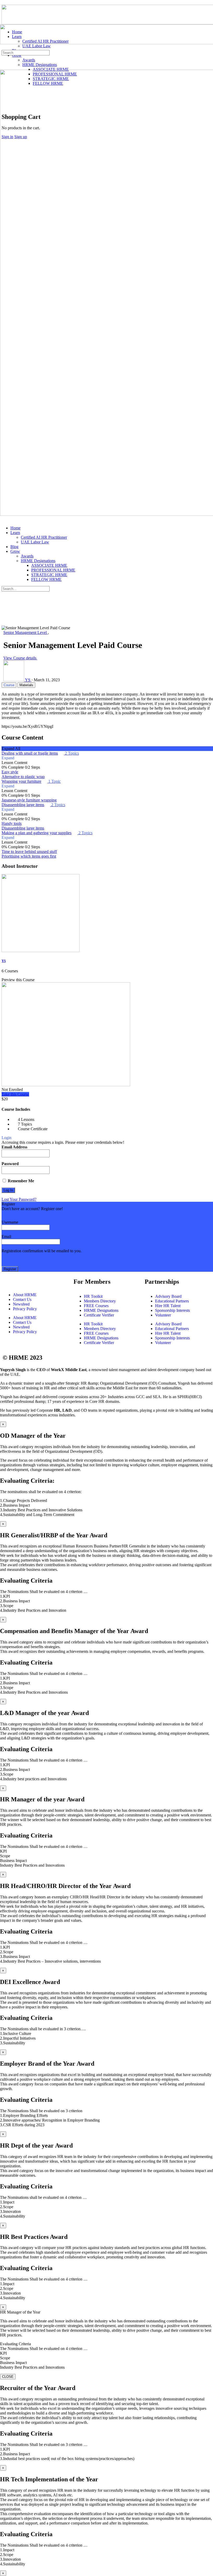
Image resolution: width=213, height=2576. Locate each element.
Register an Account (18, 1213)
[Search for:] (26, 52)
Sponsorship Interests (172, 1310)
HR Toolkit (93, 1296)
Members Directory (100, 1301)
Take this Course (15, 1094)
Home (15, 528)
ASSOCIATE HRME (49, 565)
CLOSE (8, 2377)
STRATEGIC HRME (49, 575)
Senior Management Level (26, 632)
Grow (15, 551)
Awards (27, 556)
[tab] (9, 685)
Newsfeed (21, 1304)
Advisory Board (168, 1296)
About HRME (25, 1295)
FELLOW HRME (46, 579)
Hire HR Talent (168, 1306)
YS (4, 961)
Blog (14, 547)
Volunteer (163, 1315)
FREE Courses (96, 1306)
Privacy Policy (25, 1309)
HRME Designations (38, 561)
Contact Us (22, 1299)
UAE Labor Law (35, 542)
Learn (15, 533)
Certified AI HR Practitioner (44, 537)
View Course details (20, 658)
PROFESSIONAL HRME (53, 570)
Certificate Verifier (99, 1315)
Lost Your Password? (19, 1199)
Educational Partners (172, 1301)
